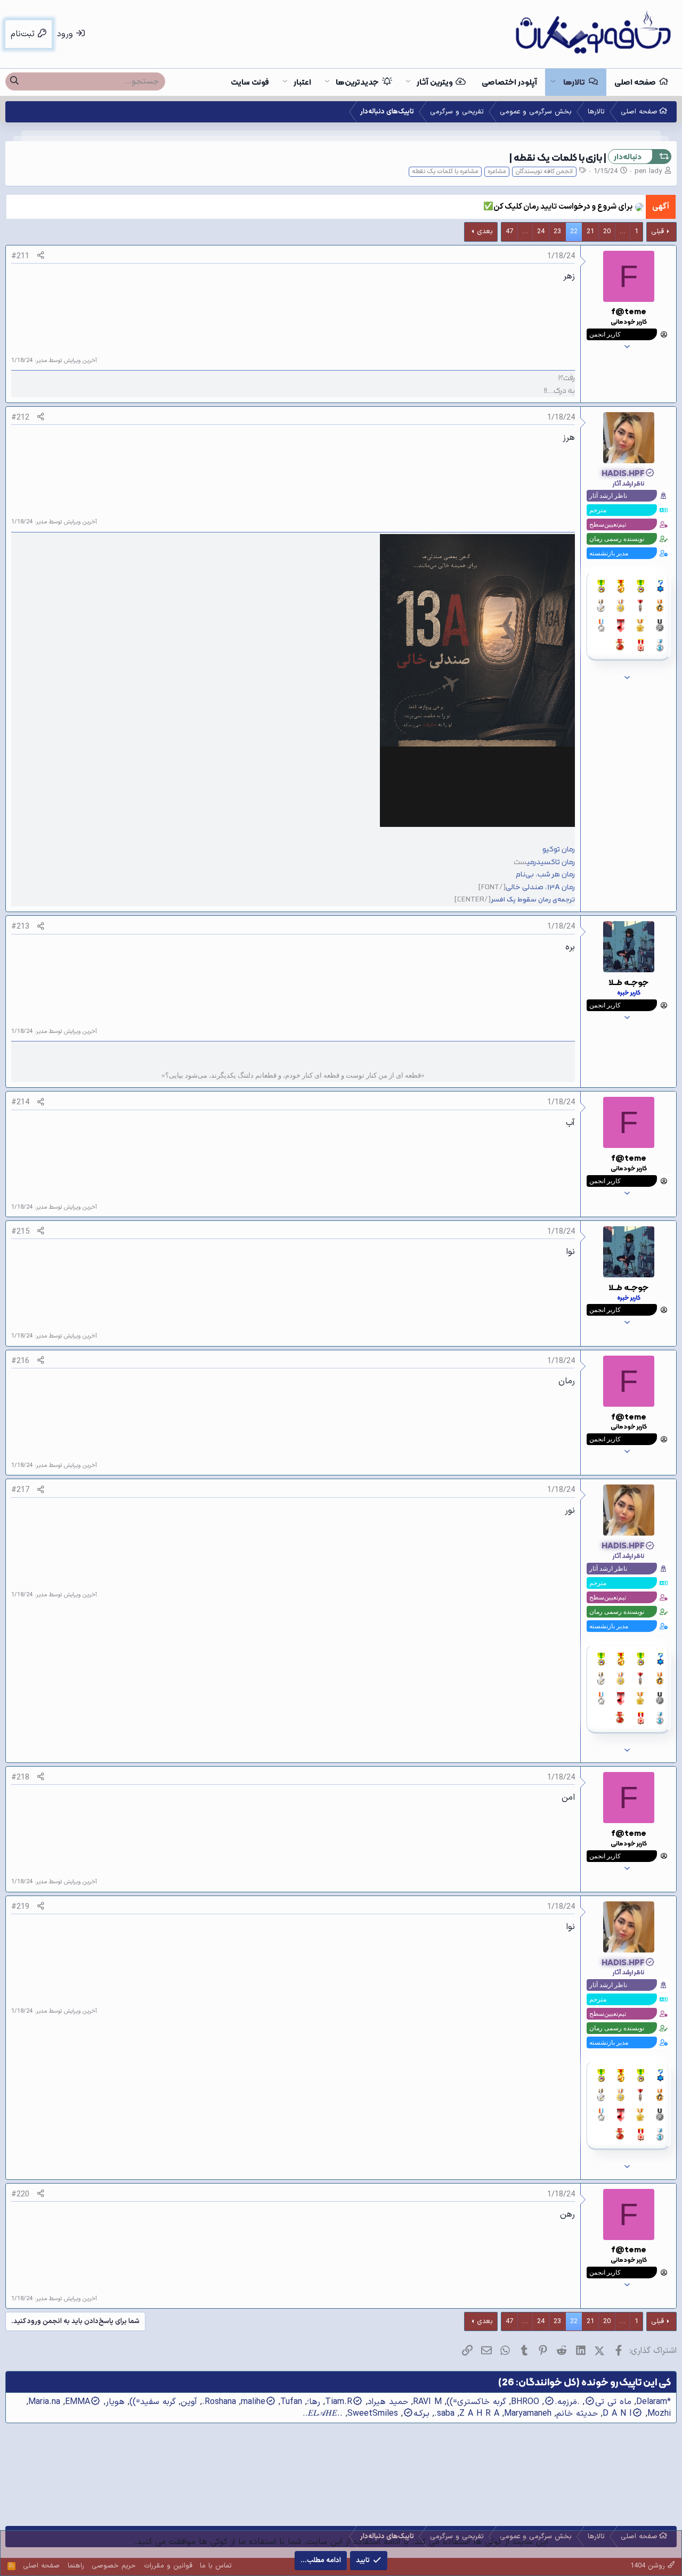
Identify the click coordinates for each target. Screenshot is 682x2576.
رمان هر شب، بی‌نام (545, 875)
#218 (20, 1777)
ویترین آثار (435, 82)
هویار (115, 2402)
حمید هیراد (388, 2402)
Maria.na (44, 2402)
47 (509, 232)
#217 (20, 1490)
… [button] (623, 232)
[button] (553, 82)
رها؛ (314, 2402)
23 (557, 232)
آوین (189, 2402)
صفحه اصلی (635, 82)
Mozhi (659, 2414)
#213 (20, 926)
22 (574, 232)
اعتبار (302, 82)
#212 (20, 417)
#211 (20, 256)
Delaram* (653, 2402)
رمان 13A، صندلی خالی (540, 887)
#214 (20, 1102)
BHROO (525, 2402)
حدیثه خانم (577, 2414)
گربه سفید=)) (153, 2402)
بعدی (485, 232)
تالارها (574, 82)
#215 (20, 1232)
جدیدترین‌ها (357, 82)
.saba (444, 2414)
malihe (253, 2402)
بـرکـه (421, 2414)
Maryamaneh (528, 2414)
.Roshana (219, 2402)
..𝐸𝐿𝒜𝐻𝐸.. (323, 2414)
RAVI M (427, 2402)
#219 (20, 1907)
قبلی (657, 232)
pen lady (648, 171)
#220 (20, 2194)
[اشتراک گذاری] (41, 256)
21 (590, 232)
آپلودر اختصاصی (509, 82)
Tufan (291, 2402)
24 (541, 232)
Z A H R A (479, 2414)
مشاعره (497, 171)
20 (607, 232)
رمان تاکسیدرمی (551, 862)
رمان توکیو (559, 850)
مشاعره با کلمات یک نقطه (445, 171)
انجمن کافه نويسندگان (544, 171)
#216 (20, 1361)
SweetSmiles (373, 2414)
